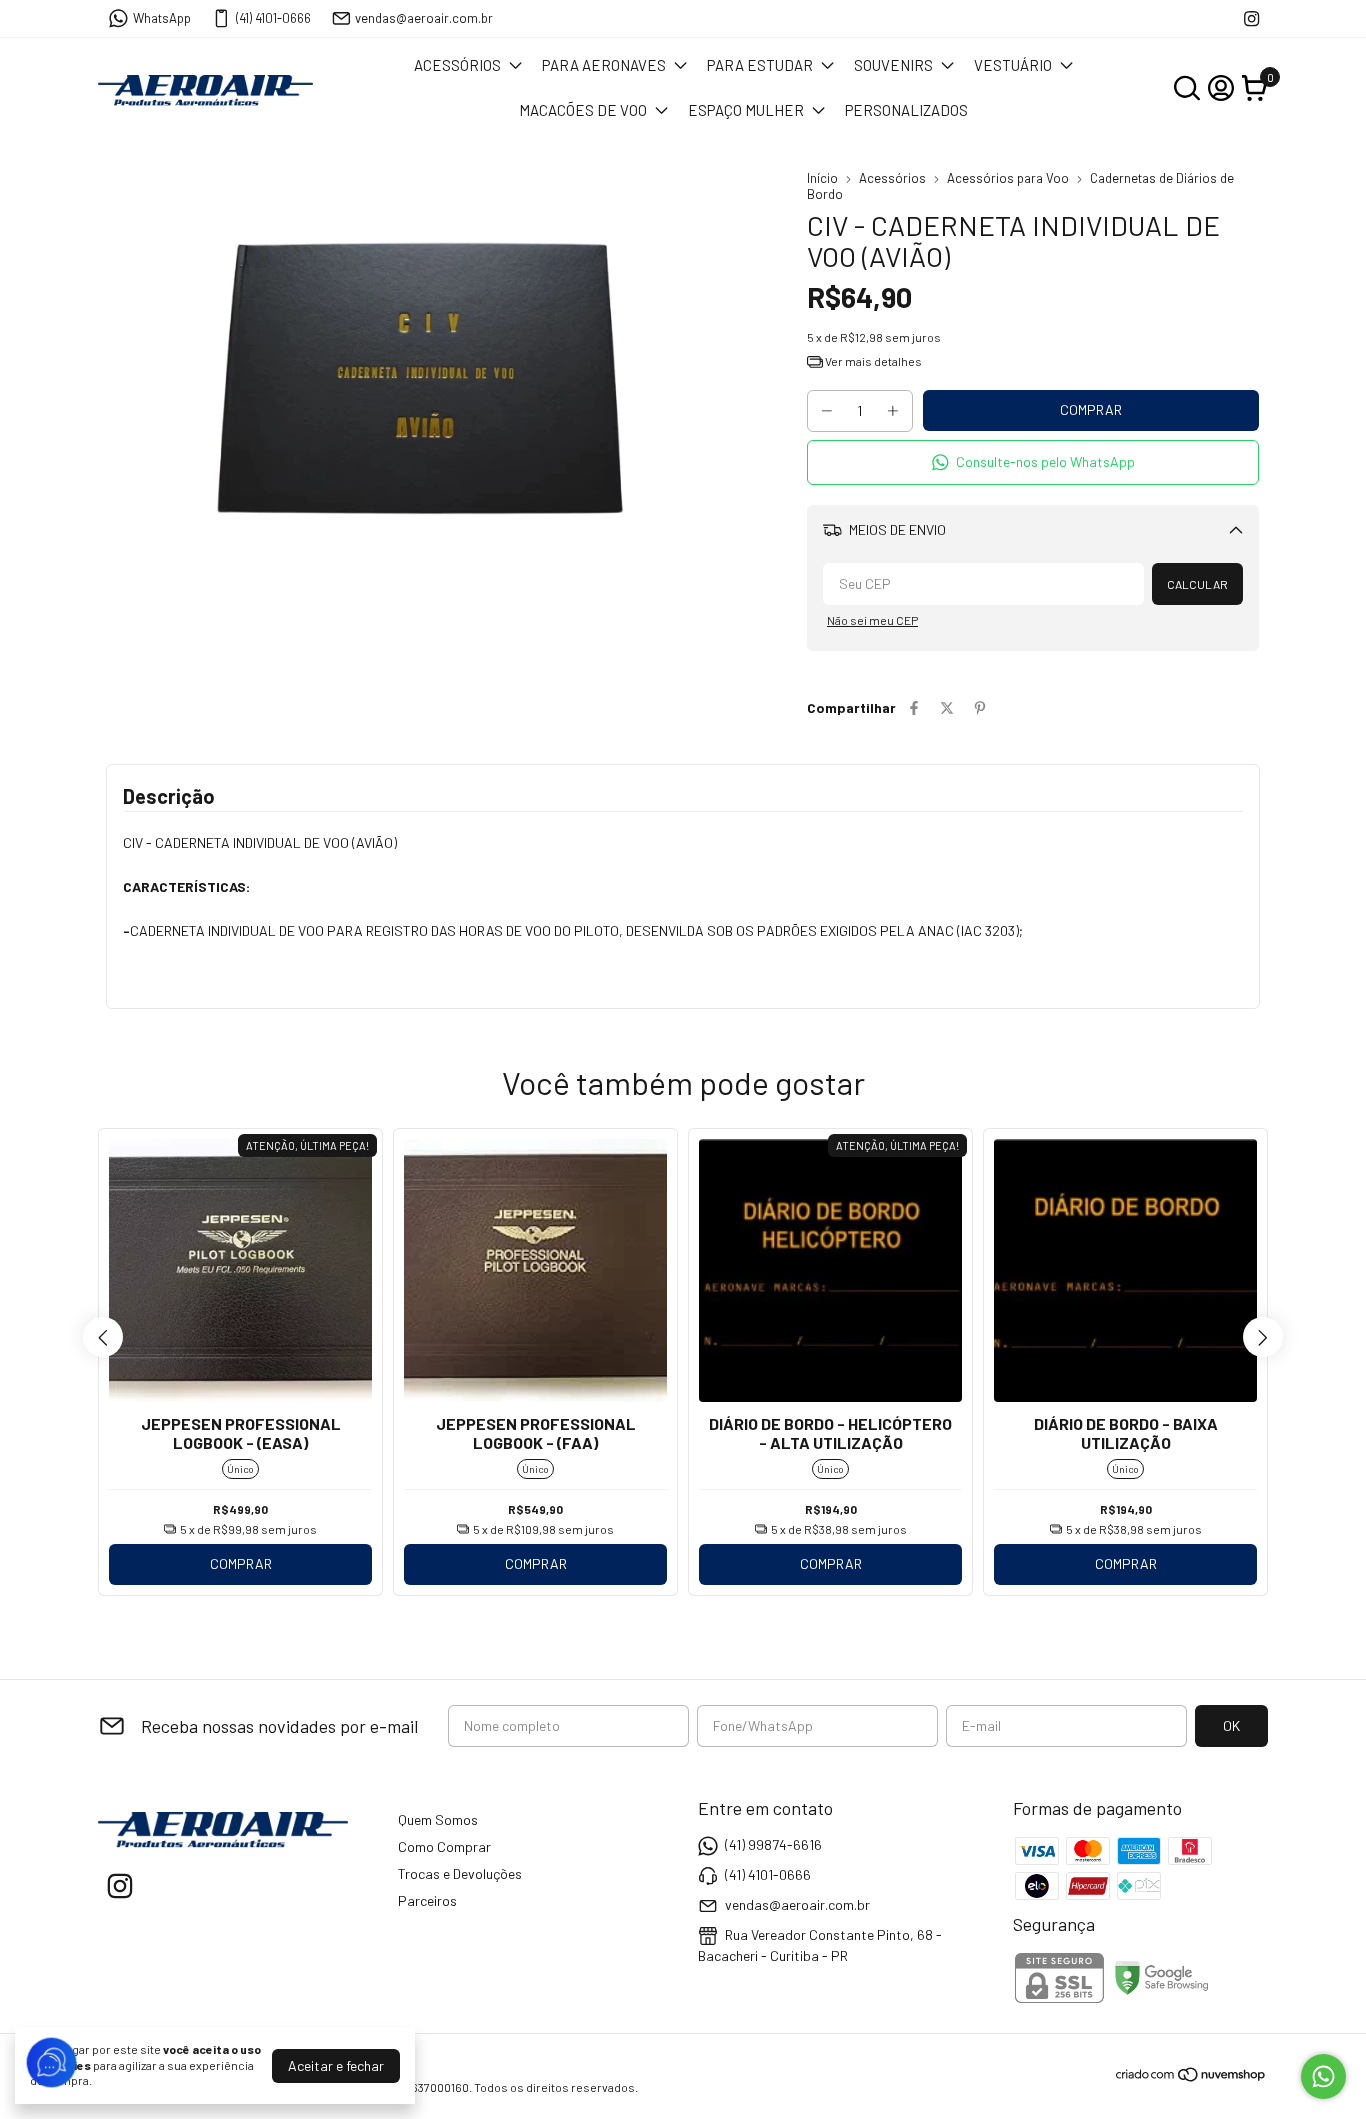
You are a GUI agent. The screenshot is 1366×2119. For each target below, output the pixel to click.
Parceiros (427, 1900)
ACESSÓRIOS (457, 65)
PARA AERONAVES (604, 65)
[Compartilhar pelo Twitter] (947, 707)
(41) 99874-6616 (773, 1844)
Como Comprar (444, 1846)
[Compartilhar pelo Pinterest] (980, 707)
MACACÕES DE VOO (583, 110)
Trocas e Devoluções (460, 1873)
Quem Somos (438, 1819)
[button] (1033, 462)
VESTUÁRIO (1013, 65)
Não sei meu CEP (872, 620)
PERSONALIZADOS (906, 110)
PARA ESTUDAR (760, 65)
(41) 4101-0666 (273, 18)
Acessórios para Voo (1008, 178)
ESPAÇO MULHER (746, 110)
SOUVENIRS (893, 65)
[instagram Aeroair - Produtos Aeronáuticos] (1251, 18)
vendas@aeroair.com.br (424, 18)
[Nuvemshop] (1191, 2077)
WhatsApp (162, 18)
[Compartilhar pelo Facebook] (914, 707)
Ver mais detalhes (872, 361)
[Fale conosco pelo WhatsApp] (1323, 2076)
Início (822, 178)
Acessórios (892, 178)
